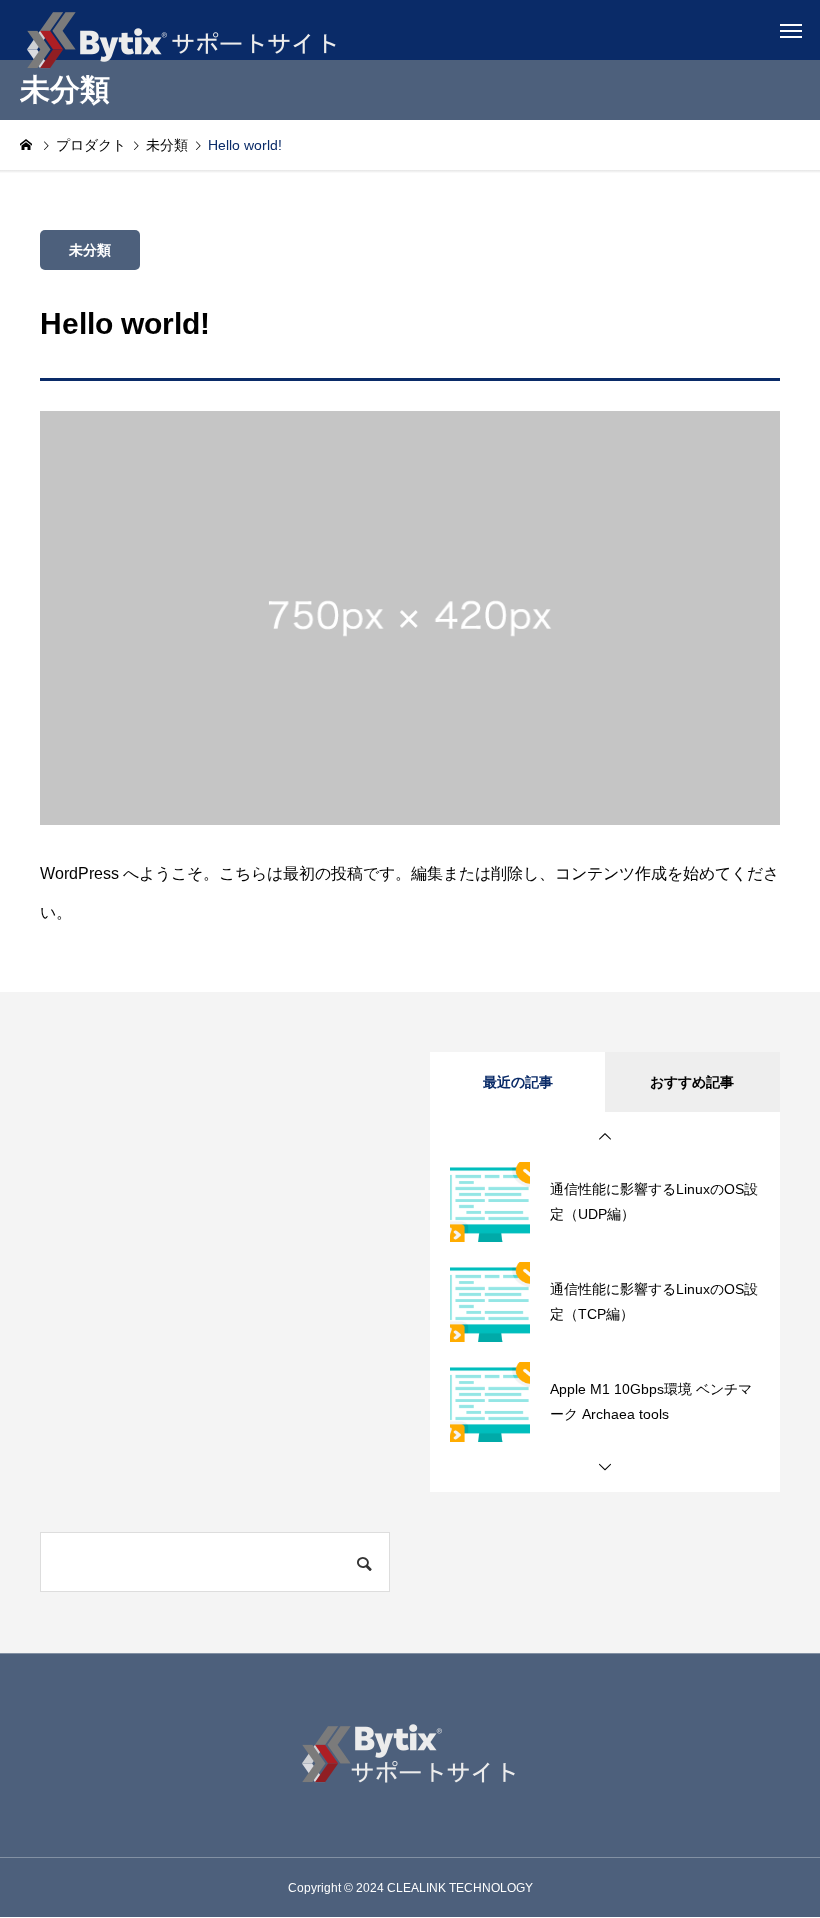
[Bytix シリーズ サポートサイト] (180, 30)
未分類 (90, 250)
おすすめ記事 (692, 1082)
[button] (605, 1137)
